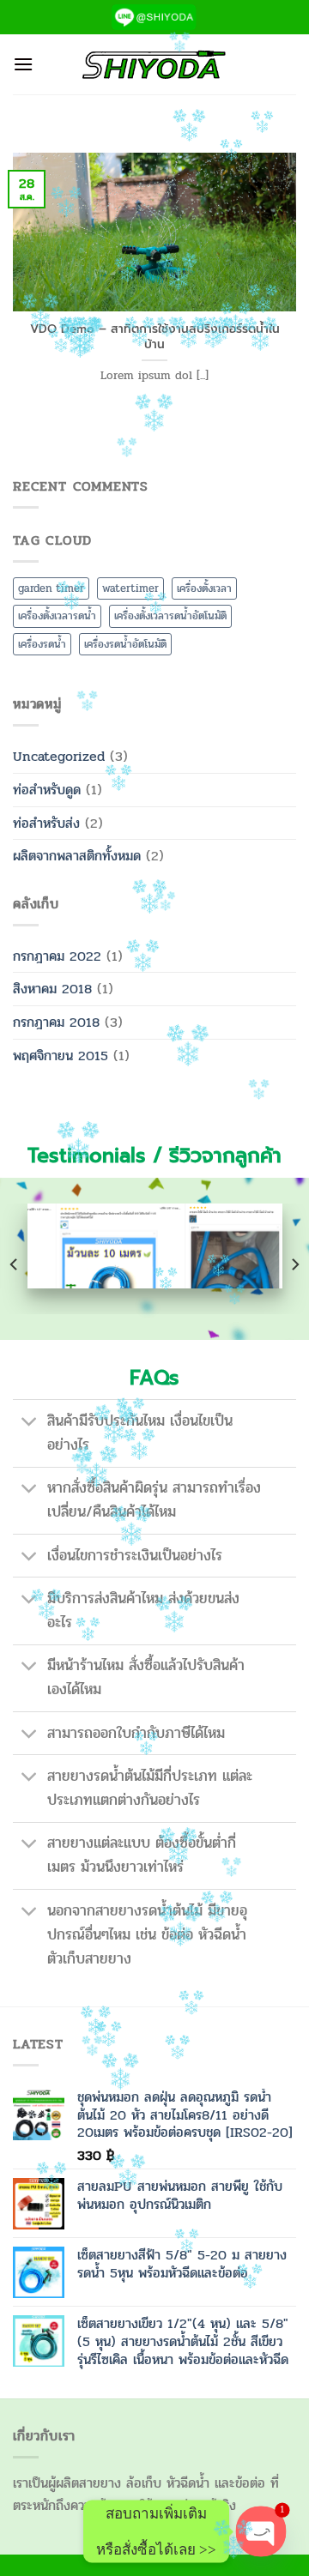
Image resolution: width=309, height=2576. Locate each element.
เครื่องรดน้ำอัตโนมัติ (125, 644)
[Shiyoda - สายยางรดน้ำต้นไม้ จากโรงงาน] (155, 64)
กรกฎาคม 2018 (56, 1022)
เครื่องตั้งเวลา (204, 588)
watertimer (130, 588)
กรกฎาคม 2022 (57, 956)
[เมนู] (23, 64)
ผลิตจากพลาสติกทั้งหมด (77, 856)
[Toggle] (30, 1424)
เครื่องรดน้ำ (42, 644)
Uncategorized (59, 756)
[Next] (294, 1264)
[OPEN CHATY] (261, 2531)
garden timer (51, 588)
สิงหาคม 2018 (52, 989)
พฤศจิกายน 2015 (61, 1056)
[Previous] (15, 1264)
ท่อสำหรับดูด (47, 790)
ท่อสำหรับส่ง (46, 823)
